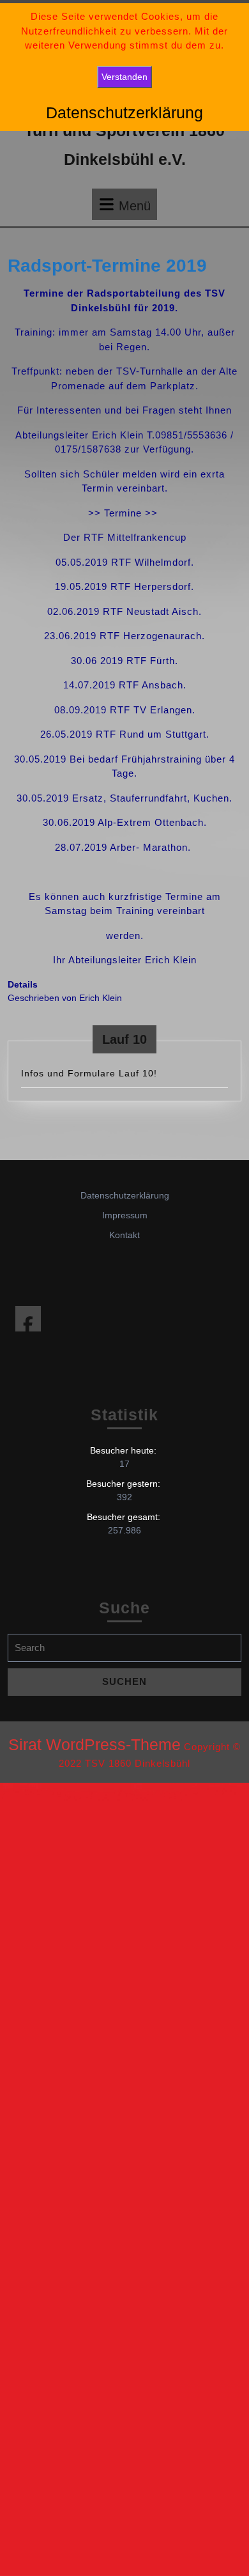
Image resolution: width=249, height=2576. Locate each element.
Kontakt (124, 1235)
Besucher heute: (124, 1450)
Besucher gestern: (124, 1484)
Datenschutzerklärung (125, 1195)
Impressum (125, 1215)
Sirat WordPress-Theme (94, 1744)
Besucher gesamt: (125, 1517)
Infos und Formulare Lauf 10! (89, 1073)
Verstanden (124, 77)
